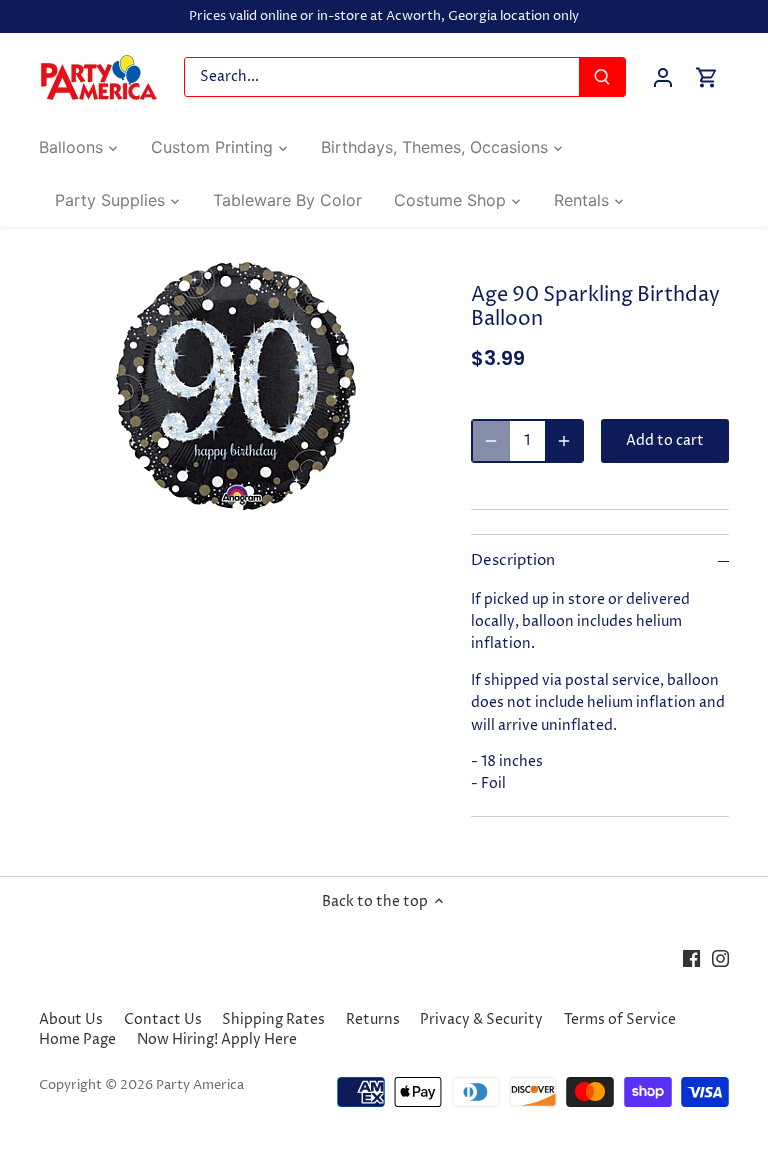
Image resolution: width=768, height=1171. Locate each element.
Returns (373, 1019)
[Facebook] (691, 958)
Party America (200, 1085)
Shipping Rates (273, 1019)
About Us (71, 1019)
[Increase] (564, 441)
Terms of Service (620, 1019)
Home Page (77, 1039)
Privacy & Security (481, 1019)
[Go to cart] (707, 77)
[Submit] (602, 77)
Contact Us (163, 1019)
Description (513, 561)
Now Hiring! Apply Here (217, 1039)
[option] (236, 386)
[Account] (663, 77)
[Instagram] (720, 958)
